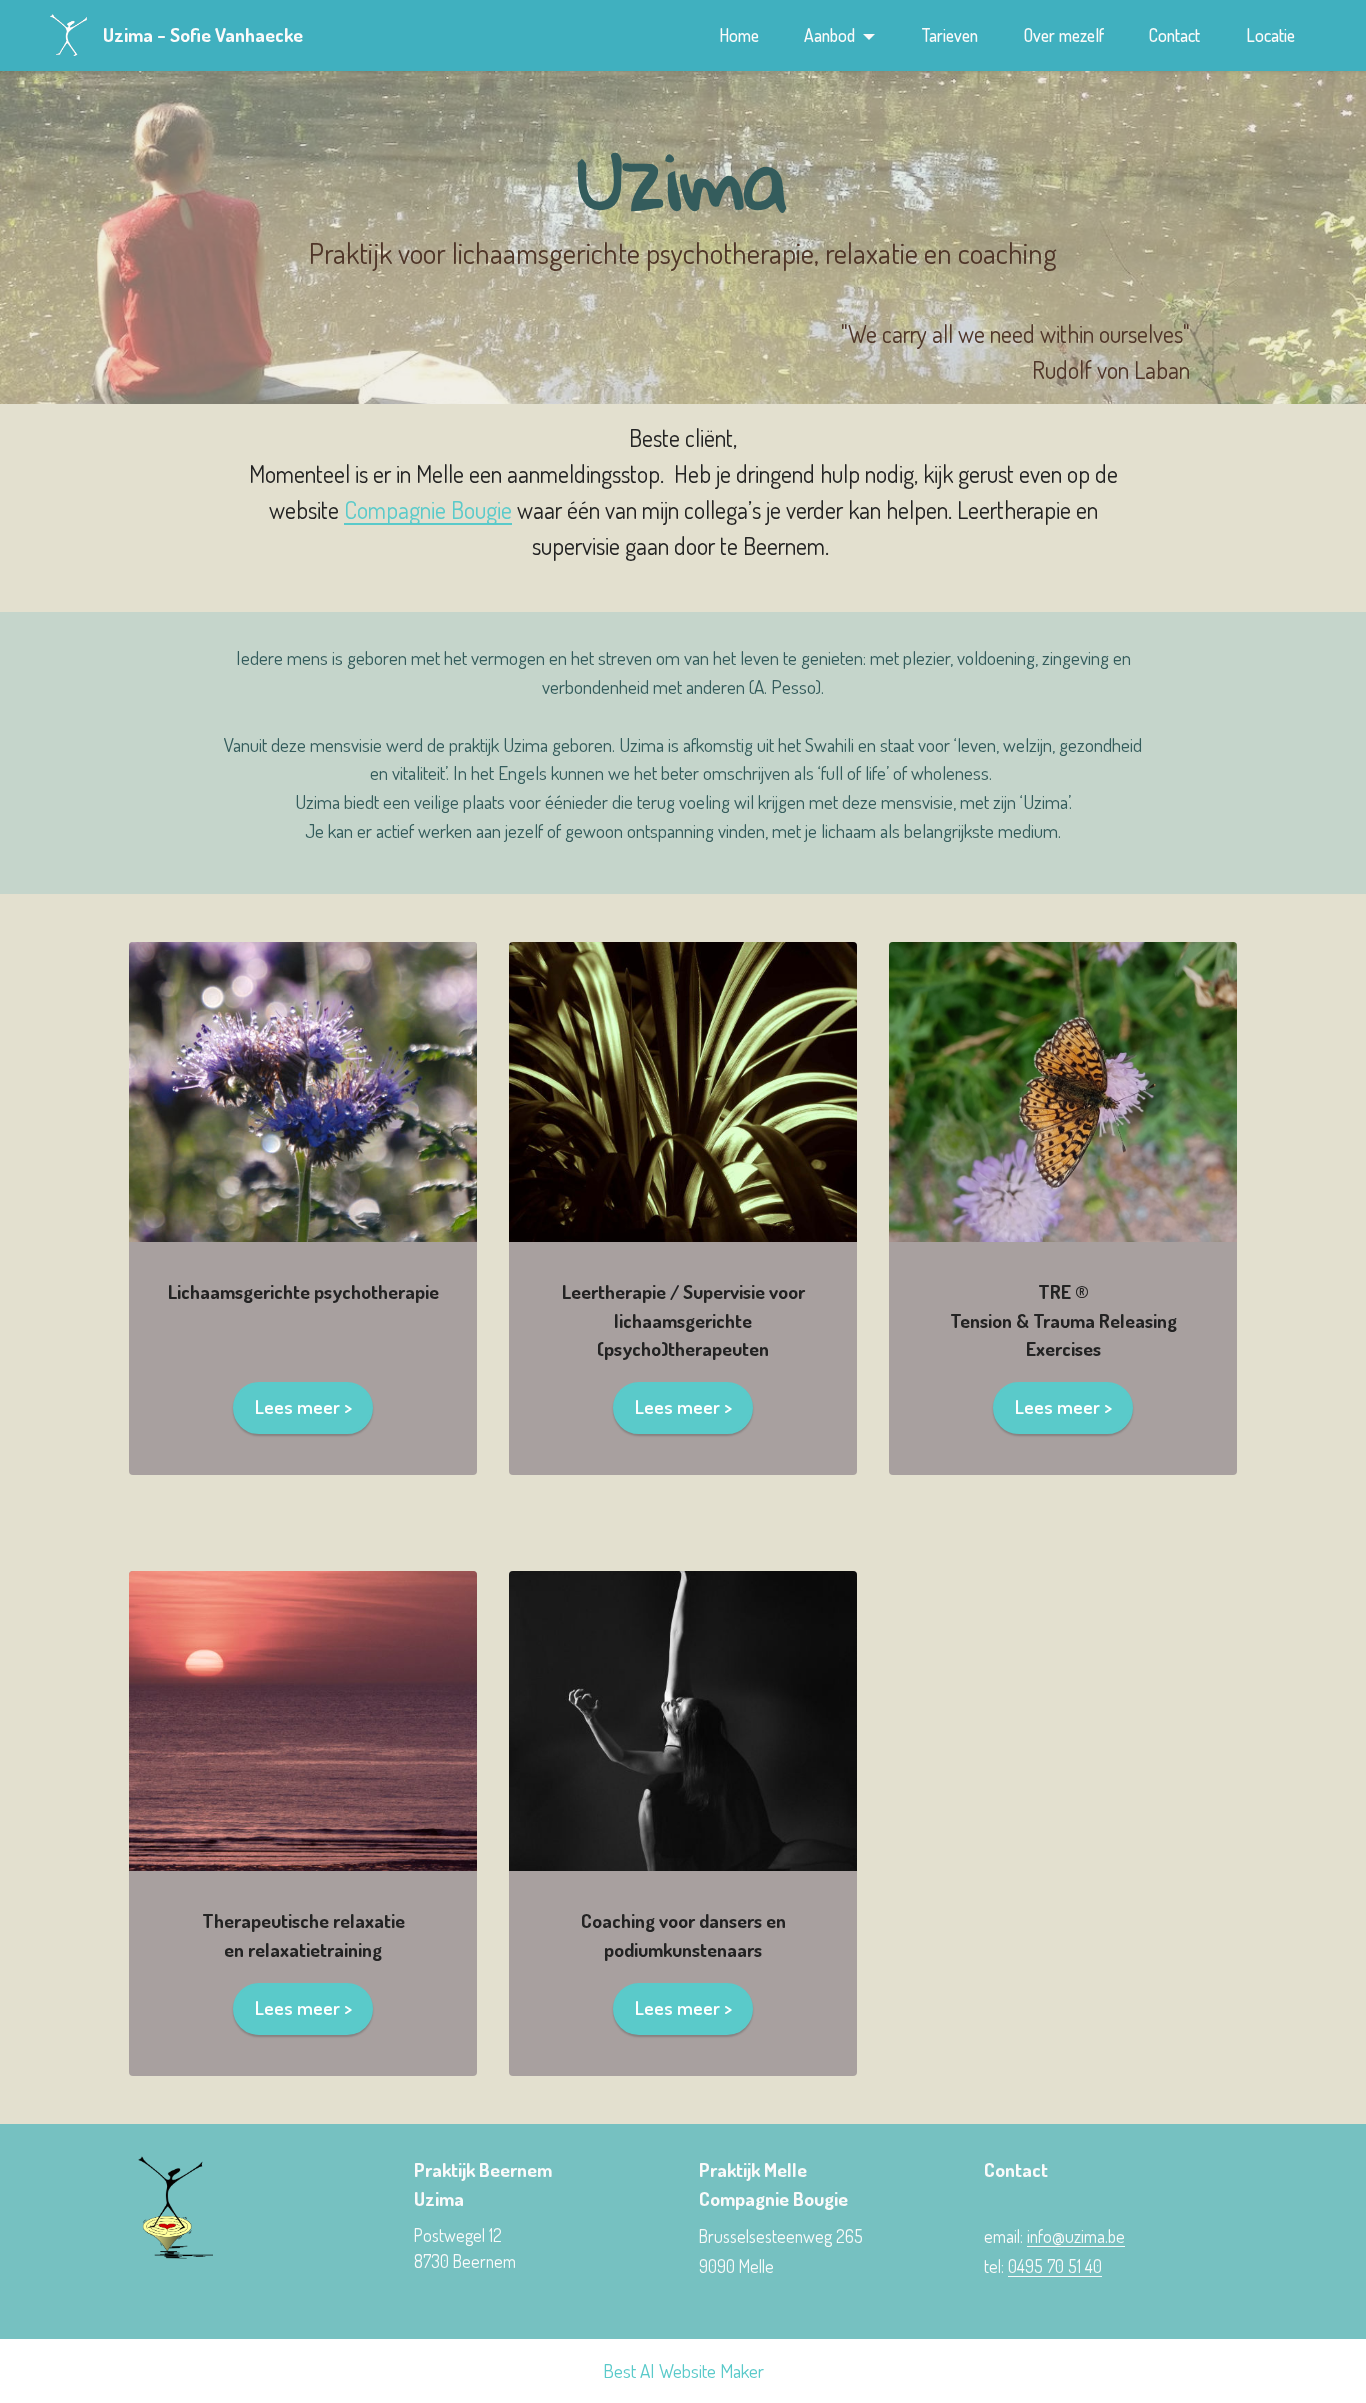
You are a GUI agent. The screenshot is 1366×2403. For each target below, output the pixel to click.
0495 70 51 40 (1055, 2266)
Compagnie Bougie (428, 509)
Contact (1174, 35)
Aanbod (829, 35)
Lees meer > (303, 1406)
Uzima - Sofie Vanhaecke (203, 34)
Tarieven (949, 35)
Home (739, 35)
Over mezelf (1064, 35)
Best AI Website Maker (683, 2370)
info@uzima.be (1076, 2236)
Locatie (1270, 35)
